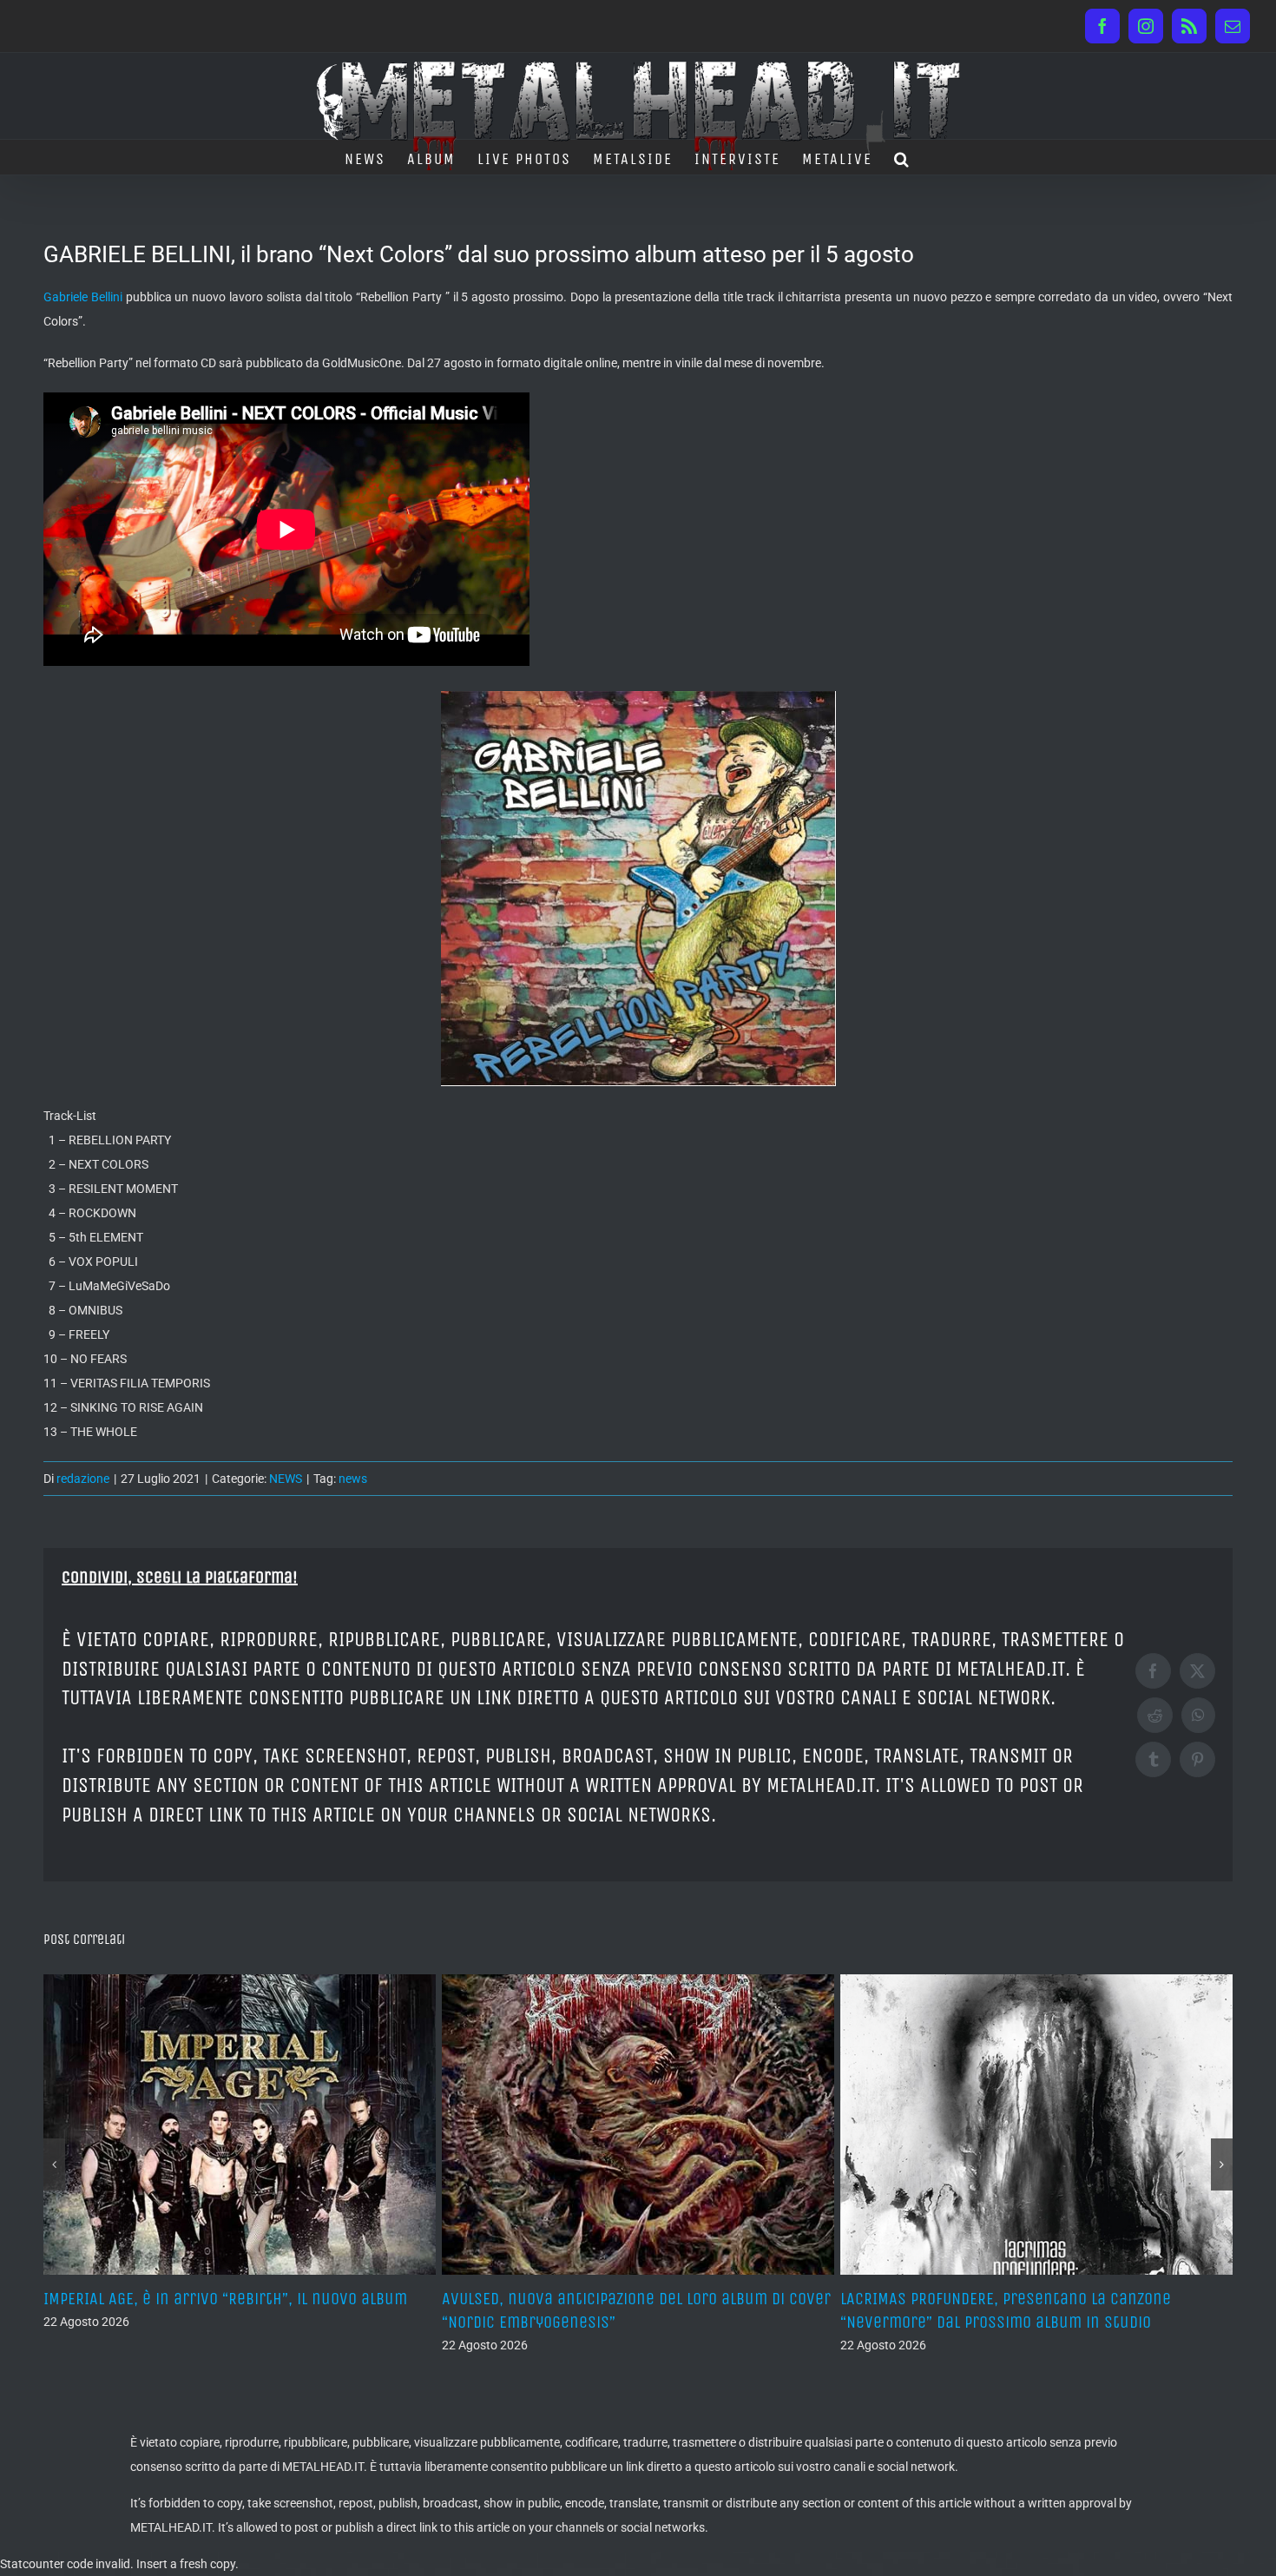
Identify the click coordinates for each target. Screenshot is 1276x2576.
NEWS (286, 1479)
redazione (83, 1479)
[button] (902, 157)
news (353, 1479)
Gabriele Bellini (83, 297)
